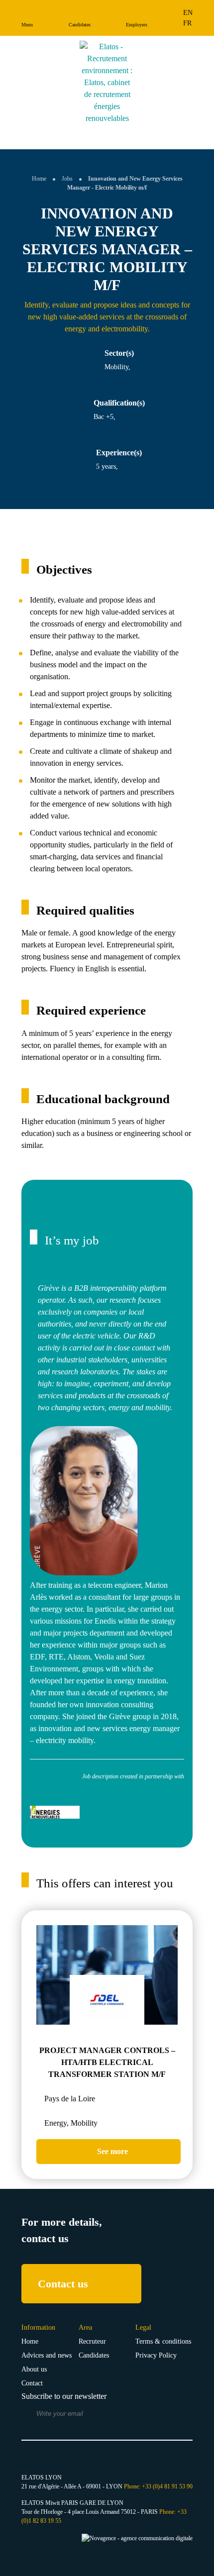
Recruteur (92, 2341)
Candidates (94, 2355)
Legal (143, 2327)
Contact (32, 2383)
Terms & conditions (163, 2341)
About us (34, 2369)
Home (39, 179)
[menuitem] (188, 13)
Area (85, 2327)
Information (38, 2327)
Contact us (63, 2284)
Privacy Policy (156, 2355)
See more (111, 2151)
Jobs (67, 179)
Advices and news (47, 2355)
